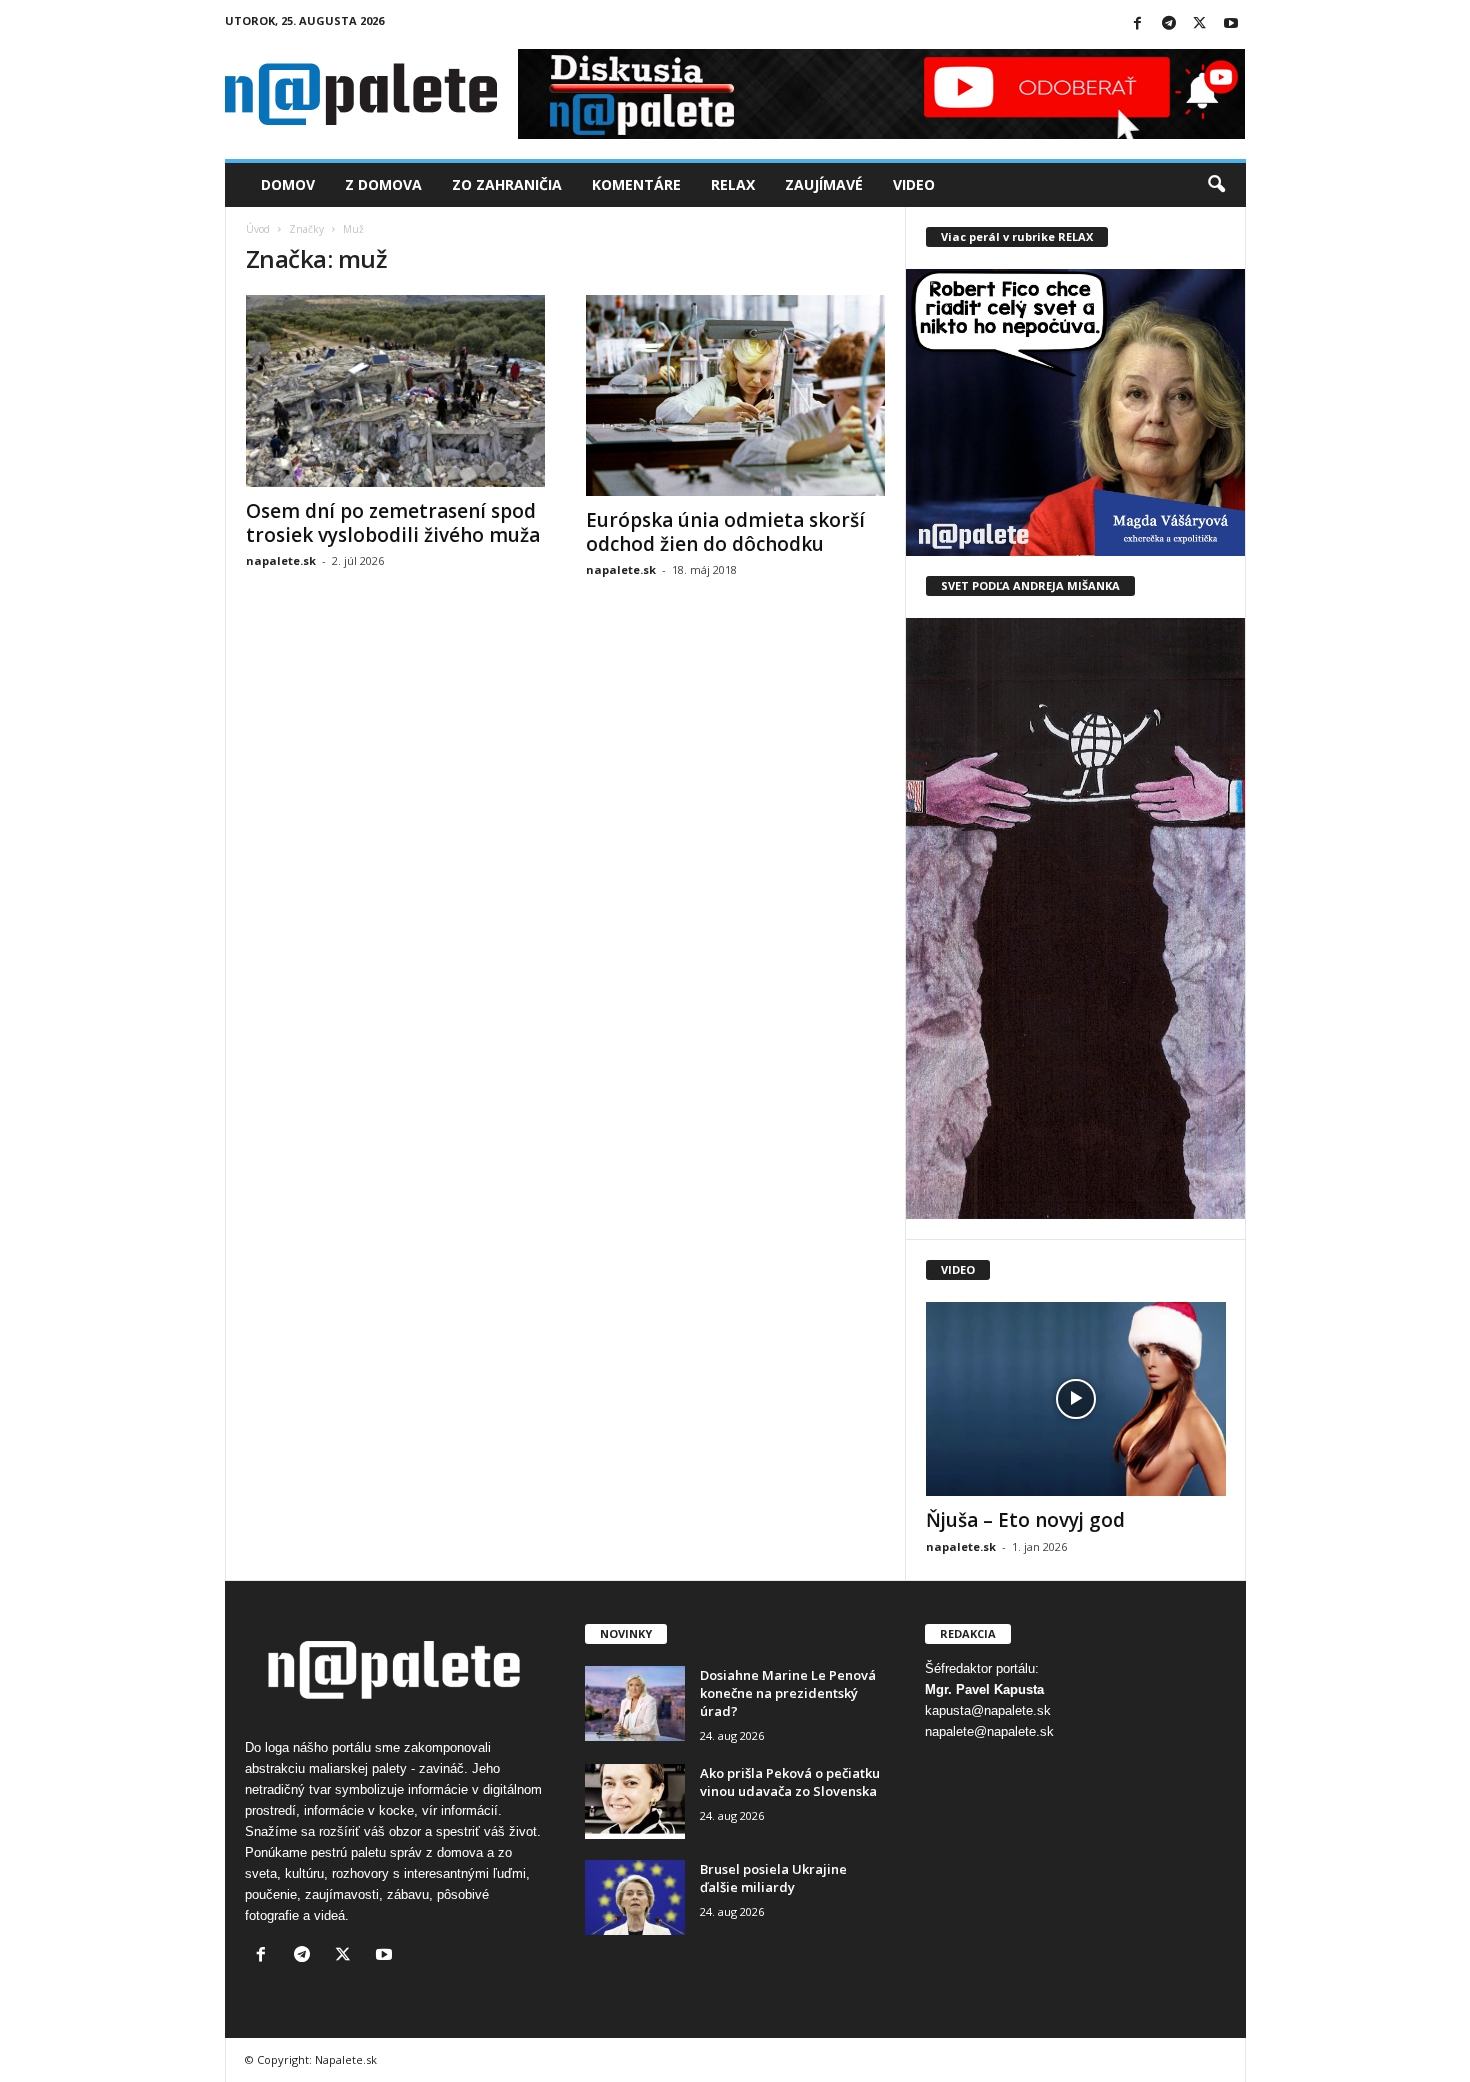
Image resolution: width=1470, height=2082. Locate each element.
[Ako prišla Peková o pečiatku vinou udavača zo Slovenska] (635, 1801)
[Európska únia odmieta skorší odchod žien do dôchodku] (736, 395)
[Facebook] (1138, 24)
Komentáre (636, 184)
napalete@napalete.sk (989, 1731)
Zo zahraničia (507, 184)
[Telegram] (1169, 24)
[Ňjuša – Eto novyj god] (1076, 1399)
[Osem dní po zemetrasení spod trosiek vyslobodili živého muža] (396, 391)
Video (914, 184)
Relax (733, 184)
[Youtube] (1231, 24)
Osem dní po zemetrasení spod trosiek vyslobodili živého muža (393, 523)
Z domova (383, 184)
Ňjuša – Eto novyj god (1025, 1520)
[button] (1216, 185)
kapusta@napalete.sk (988, 1710)
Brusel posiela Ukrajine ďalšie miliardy (773, 1878)
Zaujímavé (824, 184)
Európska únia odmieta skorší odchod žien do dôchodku (725, 532)
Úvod (258, 229)
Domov (288, 184)
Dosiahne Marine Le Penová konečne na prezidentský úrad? (788, 1693)
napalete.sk (281, 560)
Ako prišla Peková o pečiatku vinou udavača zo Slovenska (790, 1782)
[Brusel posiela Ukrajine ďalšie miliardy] (635, 1897)
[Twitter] (1200, 24)
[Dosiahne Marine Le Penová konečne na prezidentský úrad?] (635, 1703)
